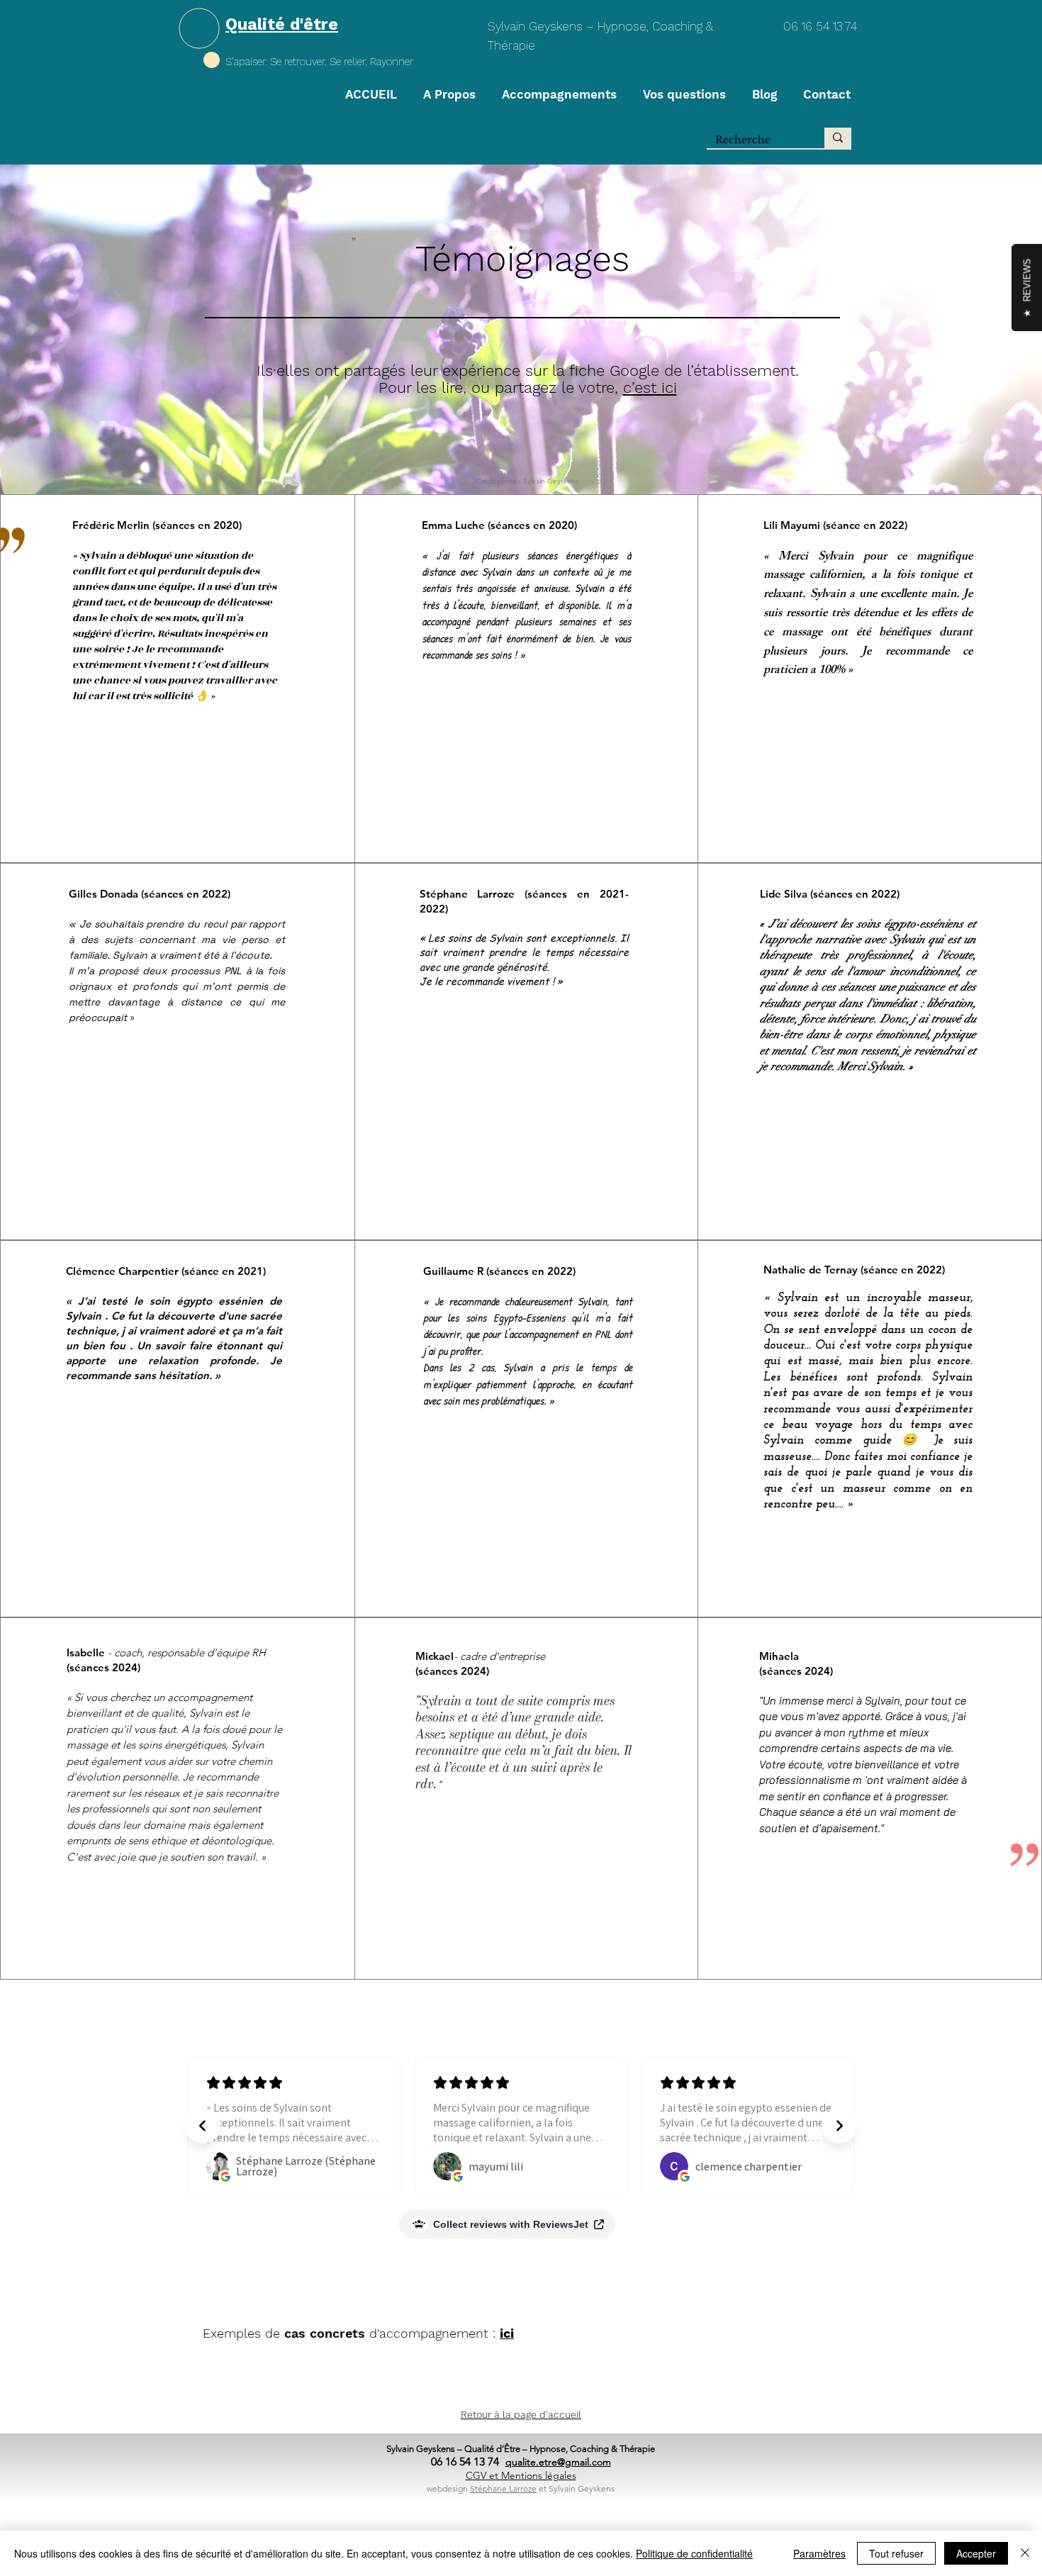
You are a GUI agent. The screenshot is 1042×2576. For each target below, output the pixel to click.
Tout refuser (896, 2553)
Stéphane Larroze (503, 2488)
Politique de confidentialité (694, 2553)
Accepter (976, 2553)
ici (507, 2333)
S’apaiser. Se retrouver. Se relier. (298, 62)
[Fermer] (1025, 2553)
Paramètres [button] (819, 2553)
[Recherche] (838, 138)
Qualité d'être (282, 24)
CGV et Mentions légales (521, 2475)
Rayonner (392, 62)
